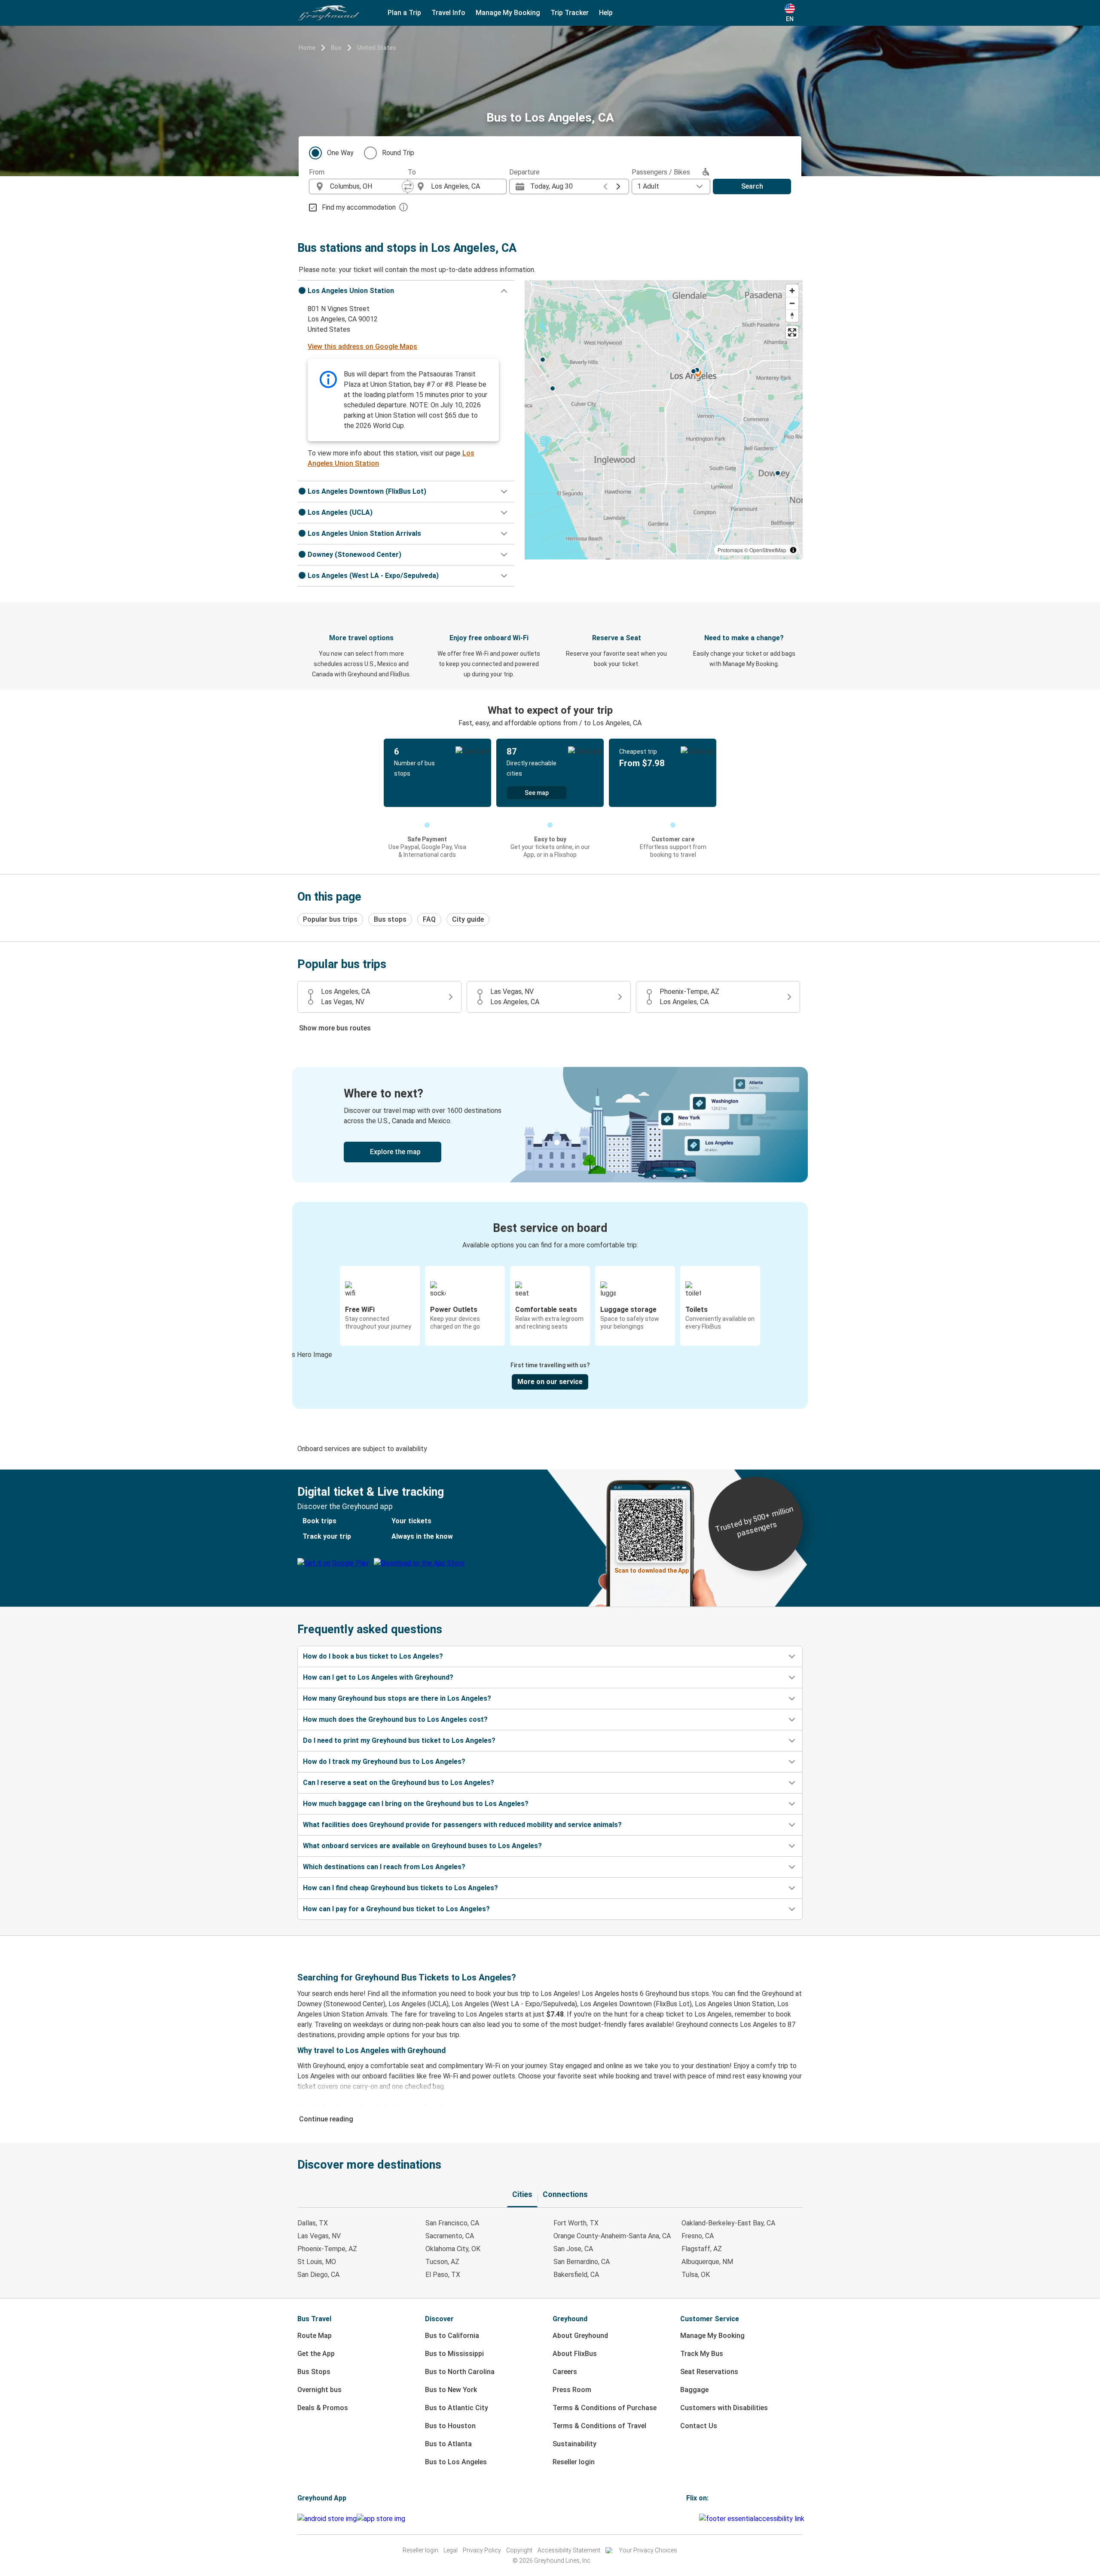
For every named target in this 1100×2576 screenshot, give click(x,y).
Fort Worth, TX (576, 2223)
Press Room (572, 2390)
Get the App (316, 2354)
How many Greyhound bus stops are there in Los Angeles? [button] (397, 1698)
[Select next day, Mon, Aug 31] (618, 186)
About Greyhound (580, 2336)
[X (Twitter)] (698, 2519)
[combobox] (366, 186)
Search (752, 186)
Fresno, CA (698, 2236)
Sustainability (574, 2444)
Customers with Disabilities (724, 2408)
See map (537, 793)
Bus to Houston (450, 2426)
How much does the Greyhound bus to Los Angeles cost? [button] (395, 1719)
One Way (340, 153)
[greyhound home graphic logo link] (329, 13)
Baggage (694, 2390)
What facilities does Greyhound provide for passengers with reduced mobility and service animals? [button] (462, 1825)
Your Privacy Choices (648, 2550)
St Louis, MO (317, 2262)
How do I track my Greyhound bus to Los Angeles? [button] (384, 1762)
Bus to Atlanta (448, 2444)
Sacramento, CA (450, 2236)
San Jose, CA (573, 2249)
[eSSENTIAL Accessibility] (753, 2519)
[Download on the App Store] (381, 2519)
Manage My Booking (712, 2336)
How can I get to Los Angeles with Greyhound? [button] (378, 1677)
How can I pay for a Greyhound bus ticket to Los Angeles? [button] (396, 1909)
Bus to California (452, 2336)
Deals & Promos (323, 2408)
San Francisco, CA (452, 2223)
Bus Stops (314, 2372)
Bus (336, 48)
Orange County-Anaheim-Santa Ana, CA (612, 2236)
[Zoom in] (792, 291)
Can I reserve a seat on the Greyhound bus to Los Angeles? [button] (399, 1783)
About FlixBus (575, 2354)
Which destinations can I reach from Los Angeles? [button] (384, 1867)
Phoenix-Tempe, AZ (327, 2249)
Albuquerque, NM (707, 2262)
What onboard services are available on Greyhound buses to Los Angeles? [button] (422, 1846)
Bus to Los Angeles (456, 2462)
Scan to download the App (652, 1571)
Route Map (315, 2336)
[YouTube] (693, 2519)
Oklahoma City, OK (453, 2249)
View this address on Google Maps (362, 347)
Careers (565, 2372)
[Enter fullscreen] (792, 332)
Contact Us (699, 2426)
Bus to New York (451, 2390)
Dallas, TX (313, 2223)
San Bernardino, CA (582, 2262)
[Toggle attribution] (793, 550)
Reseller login (574, 2462)
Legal (451, 2550)
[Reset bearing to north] (792, 316)
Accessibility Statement (569, 2550)
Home (307, 48)
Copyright (519, 2550)
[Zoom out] (792, 303)
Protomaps (730, 550)
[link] (550, 1125)
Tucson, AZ (442, 2262)
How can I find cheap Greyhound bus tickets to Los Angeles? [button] (400, 1888)
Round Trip (398, 153)
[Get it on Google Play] (327, 2519)
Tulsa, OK (696, 2275)
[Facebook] (687, 2519)
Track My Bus (702, 2354)
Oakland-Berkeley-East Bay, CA (728, 2223)
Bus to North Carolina (460, 2372)
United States (377, 48)
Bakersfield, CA (576, 2275)
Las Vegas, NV (319, 2236)
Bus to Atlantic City (457, 2408)
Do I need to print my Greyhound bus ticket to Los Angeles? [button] (399, 1740)
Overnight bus (319, 2390)
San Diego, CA (318, 2275)
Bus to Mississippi (454, 2354)
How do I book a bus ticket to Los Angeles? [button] (373, 1656)
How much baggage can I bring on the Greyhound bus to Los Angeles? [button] (416, 1804)
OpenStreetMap (768, 550)
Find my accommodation (359, 207)
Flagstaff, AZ (702, 2249)
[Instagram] (690, 2519)
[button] (406, 291)
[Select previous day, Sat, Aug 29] (605, 186)
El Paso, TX (443, 2275)
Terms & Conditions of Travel (599, 2426)
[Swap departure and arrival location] (408, 186)
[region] (664, 420)
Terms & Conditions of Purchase (605, 2408)
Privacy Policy (482, 2550)
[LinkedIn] (695, 2519)
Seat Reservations (709, 2372)
